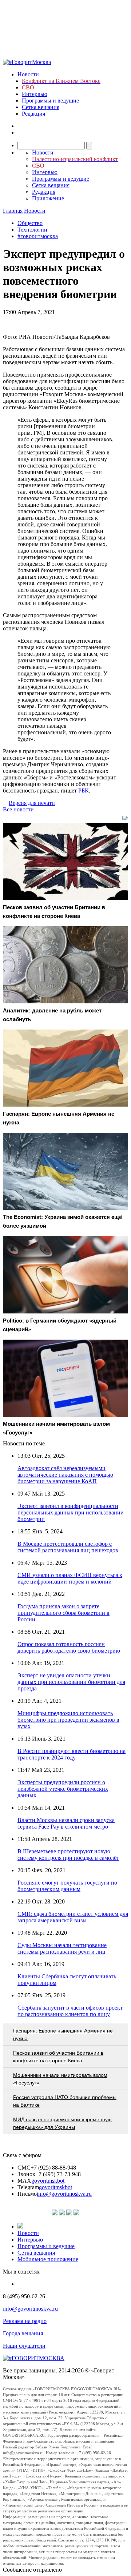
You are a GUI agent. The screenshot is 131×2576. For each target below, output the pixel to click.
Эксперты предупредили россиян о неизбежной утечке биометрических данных (63, 1789)
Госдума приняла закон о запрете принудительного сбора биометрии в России (63, 1613)
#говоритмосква (38, 236)
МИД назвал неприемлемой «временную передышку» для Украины (62, 2123)
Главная (13, 211)
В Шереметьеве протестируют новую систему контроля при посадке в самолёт (68, 1855)
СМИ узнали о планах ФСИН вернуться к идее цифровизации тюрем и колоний (70, 1578)
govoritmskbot (48, 2181)
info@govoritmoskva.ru (64, 2194)
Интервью (35, 94)
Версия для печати (32, 803)
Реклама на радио (25, 2321)
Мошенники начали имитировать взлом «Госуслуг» (60, 2079)
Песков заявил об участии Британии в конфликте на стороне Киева (58, 2057)
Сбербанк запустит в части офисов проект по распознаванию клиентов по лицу (70, 2011)
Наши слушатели (24, 2346)
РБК (84, 791)
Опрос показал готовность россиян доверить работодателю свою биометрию (69, 1647)
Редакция (33, 114)
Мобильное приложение (48, 2259)
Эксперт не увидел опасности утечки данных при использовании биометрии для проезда (71, 1682)
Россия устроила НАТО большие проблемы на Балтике (65, 2101)
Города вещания (23, 2333)
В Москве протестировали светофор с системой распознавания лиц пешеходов (68, 1547)
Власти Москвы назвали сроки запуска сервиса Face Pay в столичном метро (66, 1823)
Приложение (48, 198)
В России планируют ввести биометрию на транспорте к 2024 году (72, 1754)
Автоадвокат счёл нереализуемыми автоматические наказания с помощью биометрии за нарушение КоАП (65, 1475)
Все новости (18, 809)
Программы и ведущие (50, 101)
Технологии (32, 230)
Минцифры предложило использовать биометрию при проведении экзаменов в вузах (68, 1720)
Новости (28, 74)
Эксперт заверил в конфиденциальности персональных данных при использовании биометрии (71, 1512)
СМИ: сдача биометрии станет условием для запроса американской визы (73, 1917)
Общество (30, 223)
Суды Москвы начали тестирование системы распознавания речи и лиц (62, 1948)
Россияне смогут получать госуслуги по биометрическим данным (67, 1886)
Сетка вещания (41, 107)
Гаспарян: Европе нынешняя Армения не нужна (63, 2035)
